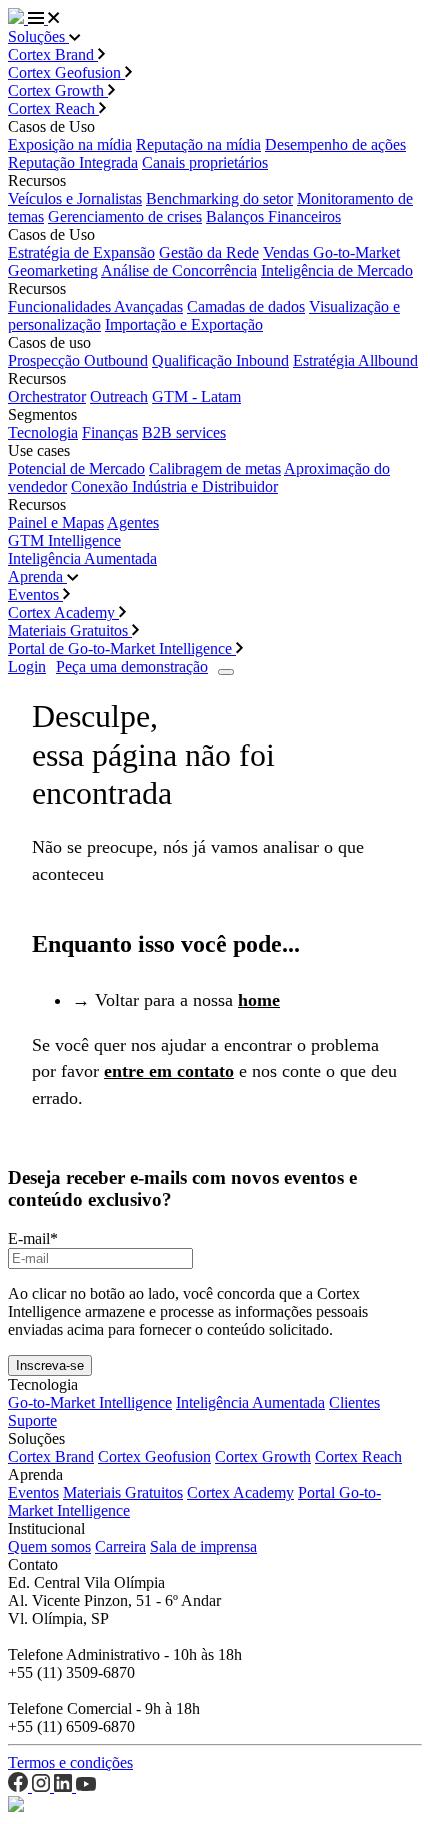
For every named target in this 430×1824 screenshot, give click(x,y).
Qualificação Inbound (220, 360)
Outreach (119, 396)
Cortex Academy (63, 612)
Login (27, 666)
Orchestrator (47, 396)
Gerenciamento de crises (125, 216)
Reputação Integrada (73, 162)
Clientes (354, 1402)
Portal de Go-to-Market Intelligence (122, 648)
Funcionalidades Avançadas (95, 306)
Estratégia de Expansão (81, 252)
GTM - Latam (196, 396)
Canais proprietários (205, 162)
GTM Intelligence (64, 540)
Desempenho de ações (335, 144)
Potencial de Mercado (76, 468)
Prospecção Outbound (78, 360)
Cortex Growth (58, 90)
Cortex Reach (53, 108)
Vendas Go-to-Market (331, 252)
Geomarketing (53, 270)
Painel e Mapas (56, 522)
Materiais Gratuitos (70, 630)
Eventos (35, 594)
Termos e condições (70, 1762)
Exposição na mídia (70, 144)
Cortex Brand (53, 54)
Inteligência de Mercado (337, 270)
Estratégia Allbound (355, 360)
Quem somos (49, 1546)
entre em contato (169, 1071)
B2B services (184, 432)
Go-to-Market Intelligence (90, 1402)
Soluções (38, 36)
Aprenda (37, 576)
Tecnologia (43, 432)
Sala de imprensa (203, 1546)
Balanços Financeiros (273, 216)
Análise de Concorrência (179, 270)
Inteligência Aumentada (82, 558)
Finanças (110, 432)
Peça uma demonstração (132, 666)
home (259, 1000)
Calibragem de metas (215, 468)
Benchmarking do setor (219, 198)
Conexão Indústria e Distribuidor (174, 486)
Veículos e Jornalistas (75, 198)
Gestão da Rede (209, 252)
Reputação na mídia (198, 144)
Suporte (32, 1420)
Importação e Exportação (184, 324)
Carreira (120, 1546)
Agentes (133, 522)
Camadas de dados (246, 306)
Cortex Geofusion (66, 72)
